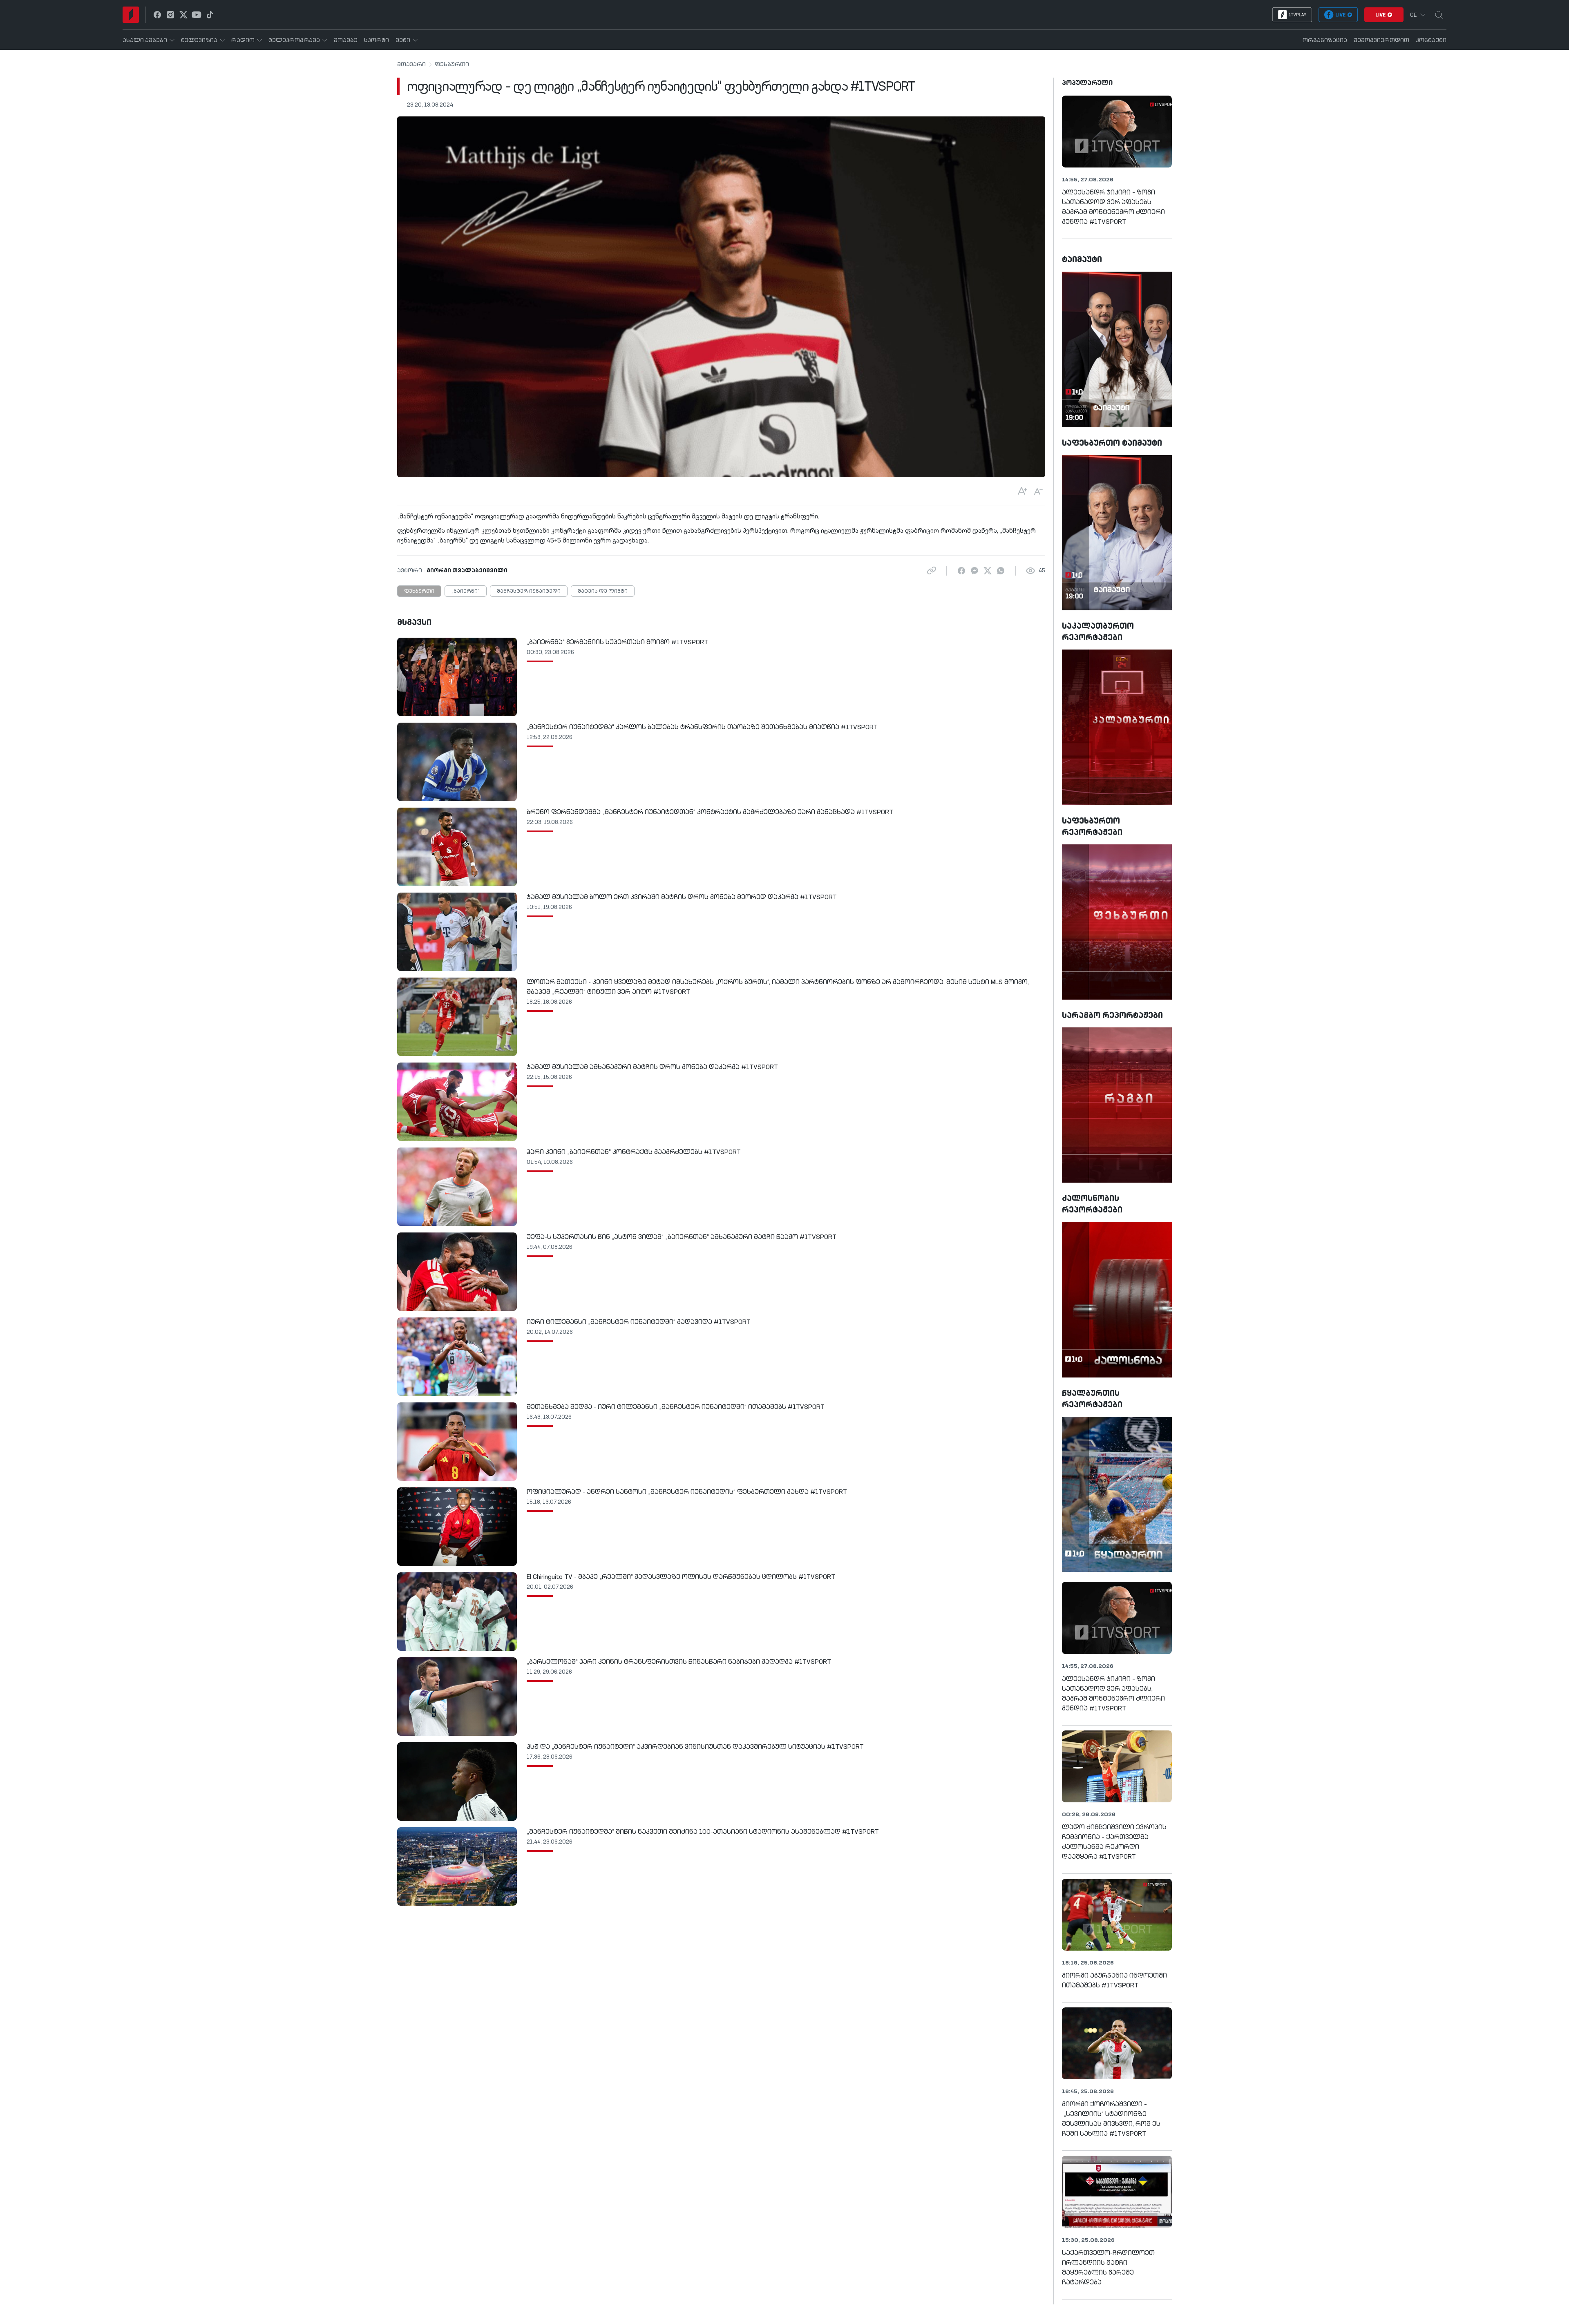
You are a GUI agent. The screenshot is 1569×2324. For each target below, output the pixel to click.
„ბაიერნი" (466, 592)
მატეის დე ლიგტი (603, 592)
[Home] (131, 15)
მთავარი (411, 65)
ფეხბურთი (452, 65)
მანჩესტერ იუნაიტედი (529, 592)
